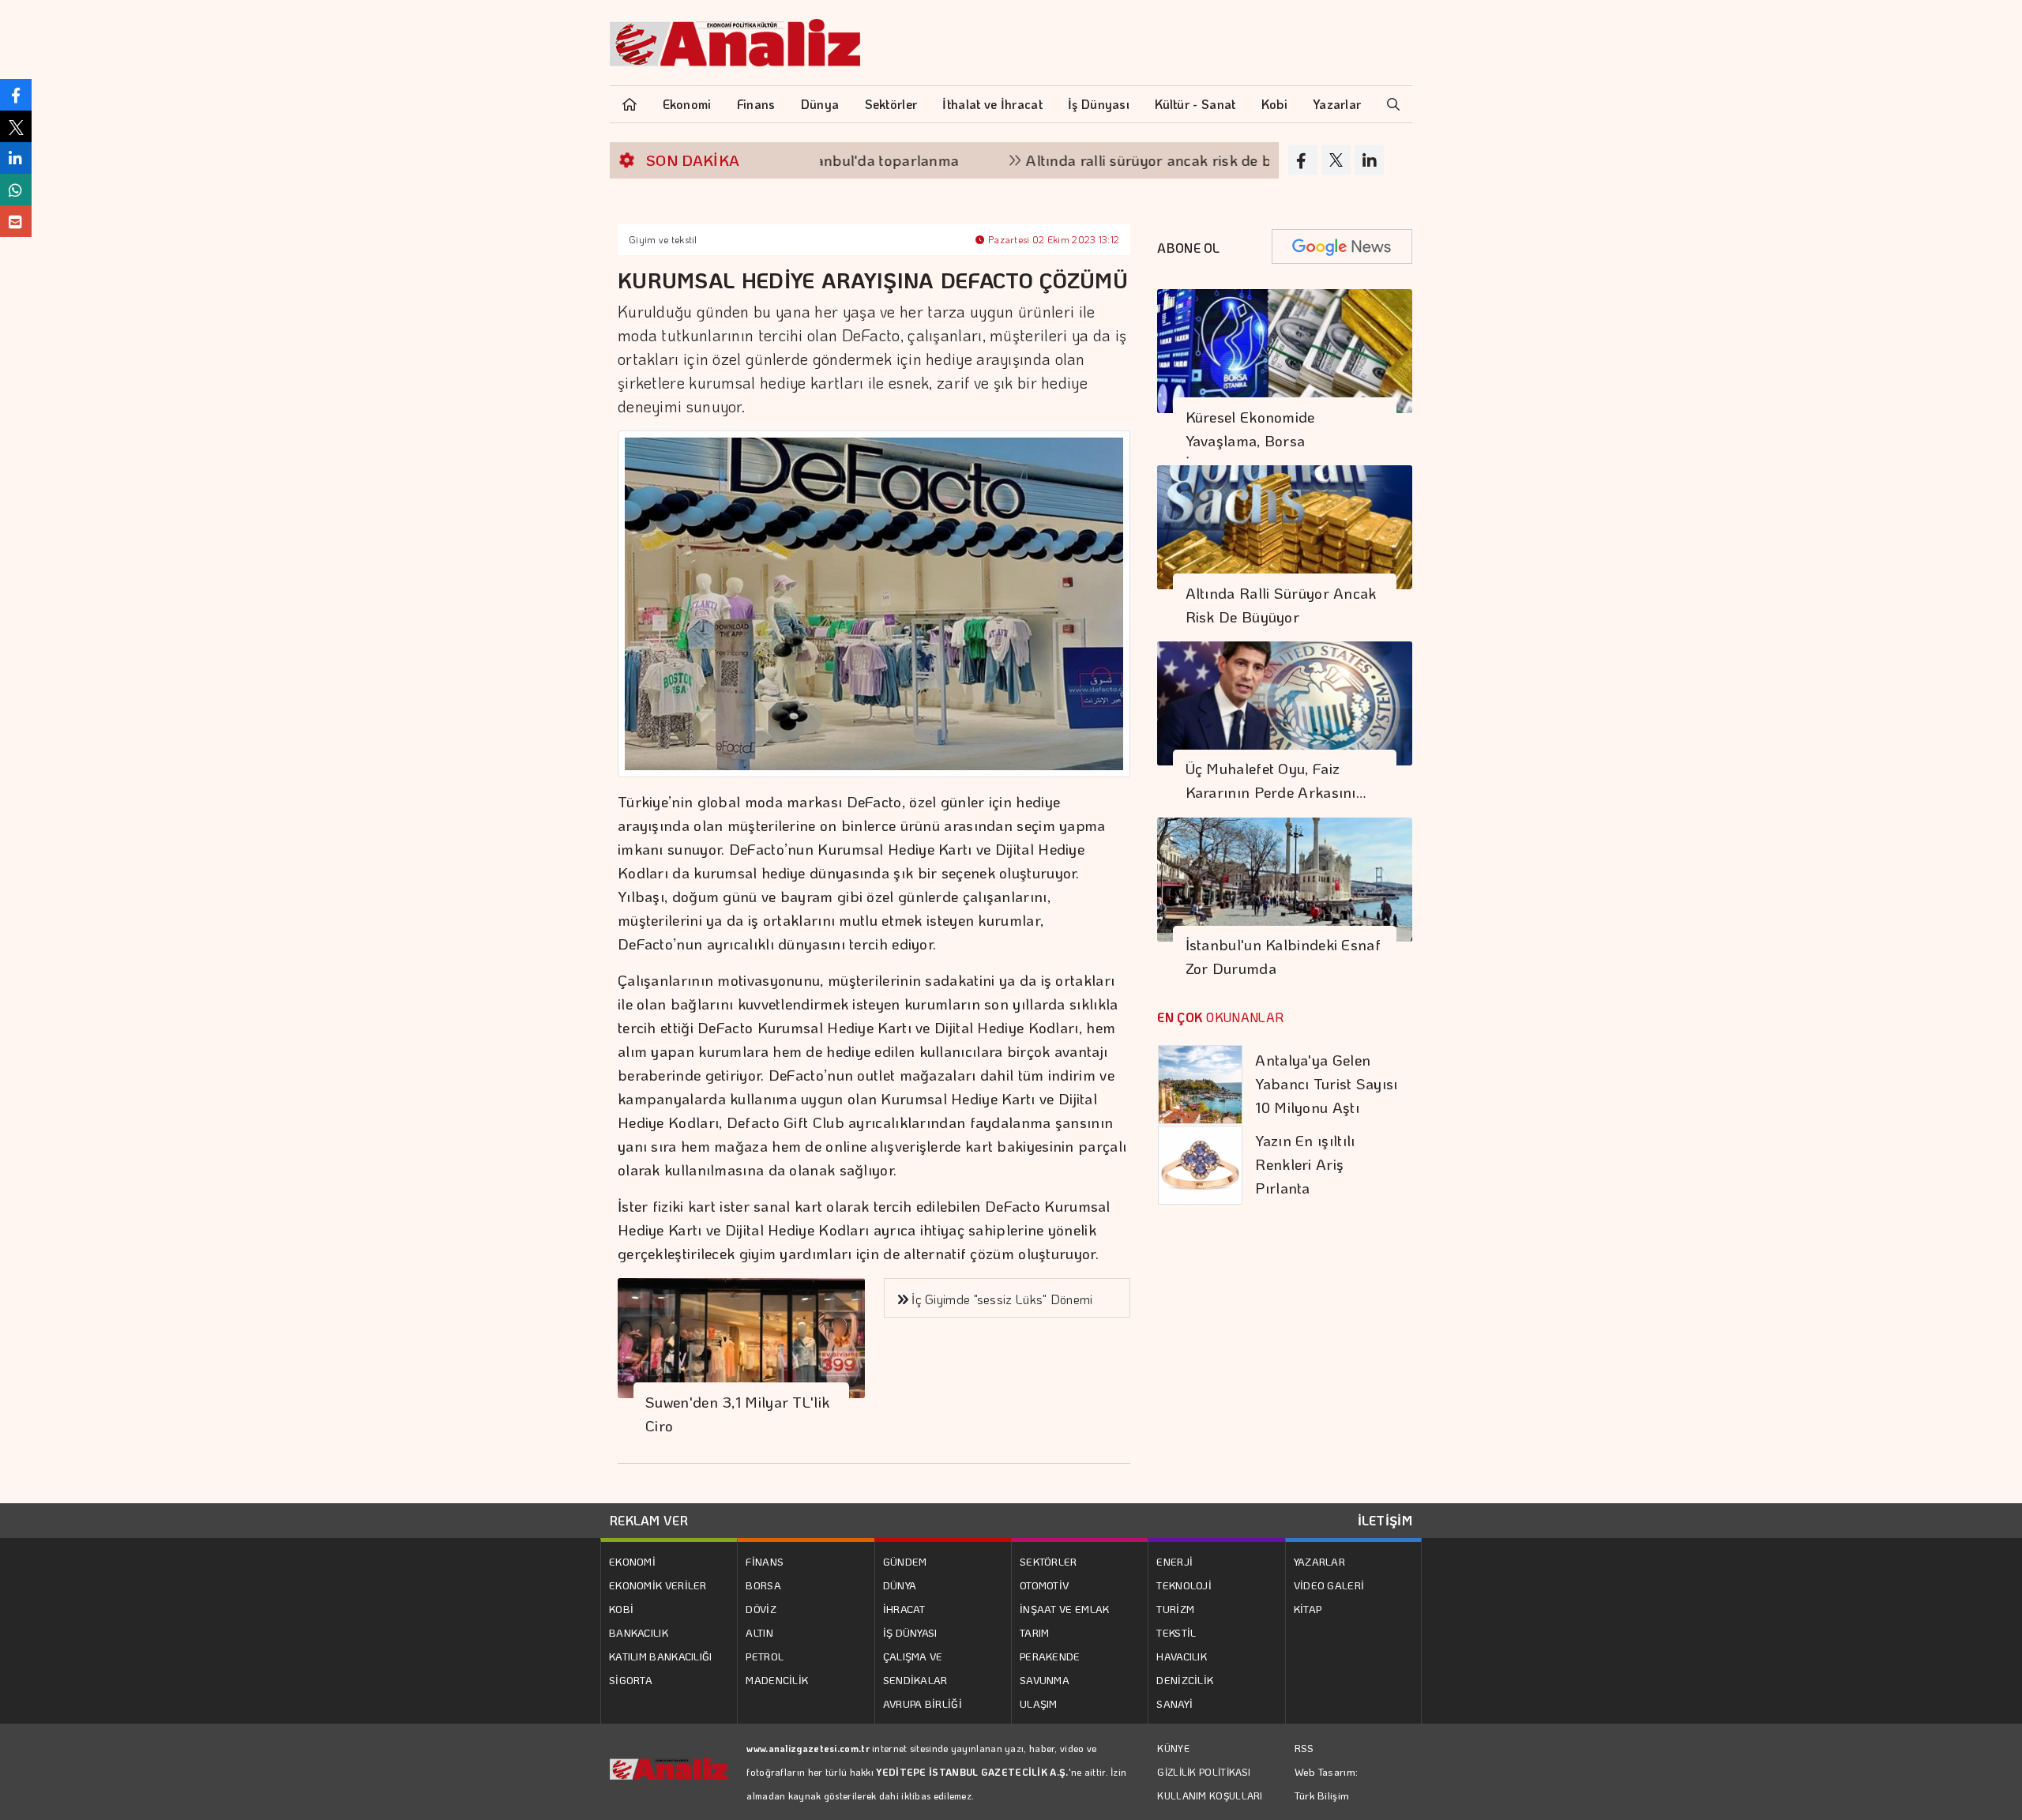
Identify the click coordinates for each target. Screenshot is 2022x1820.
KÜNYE (1173, 1748)
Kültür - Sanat (1195, 104)
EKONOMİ (632, 1561)
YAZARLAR (1319, 1561)
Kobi (1274, 104)
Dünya (820, 104)
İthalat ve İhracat (992, 104)
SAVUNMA (1045, 1680)
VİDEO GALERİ (1329, 1585)
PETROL (765, 1656)
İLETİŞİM (1385, 1520)
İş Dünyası (1099, 104)
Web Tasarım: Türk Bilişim (1327, 1783)
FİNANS (765, 1561)
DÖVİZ (761, 1609)
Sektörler (891, 104)
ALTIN (759, 1632)
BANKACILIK (639, 1632)
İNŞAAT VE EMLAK (1065, 1609)
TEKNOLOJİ (1184, 1585)
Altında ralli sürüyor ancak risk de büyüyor (1113, 160)
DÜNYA (900, 1585)
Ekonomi (687, 104)
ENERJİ (1174, 1561)
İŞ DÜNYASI (910, 1632)
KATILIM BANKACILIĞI (661, 1656)
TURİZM (1175, 1609)
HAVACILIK (1182, 1656)
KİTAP (1308, 1609)
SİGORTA (631, 1680)
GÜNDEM (905, 1561)
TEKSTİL (1176, 1632)
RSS (1304, 1748)
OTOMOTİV (1044, 1585)
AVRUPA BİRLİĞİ (923, 1703)
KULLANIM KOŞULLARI (1210, 1796)
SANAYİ (1174, 1703)
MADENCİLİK (777, 1680)
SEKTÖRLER (1049, 1561)
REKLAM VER (649, 1520)
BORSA (763, 1585)
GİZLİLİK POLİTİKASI (1204, 1772)
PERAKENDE (1050, 1656)
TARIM (1035, 1632)
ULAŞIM (1039, 1703)
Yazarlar (1337, 104)
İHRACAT (904, 1609)
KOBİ (621, 1609)
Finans (756, 104)
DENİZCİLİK (1185, 1680)
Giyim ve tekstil (663, 239)
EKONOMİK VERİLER (658, 1585)
